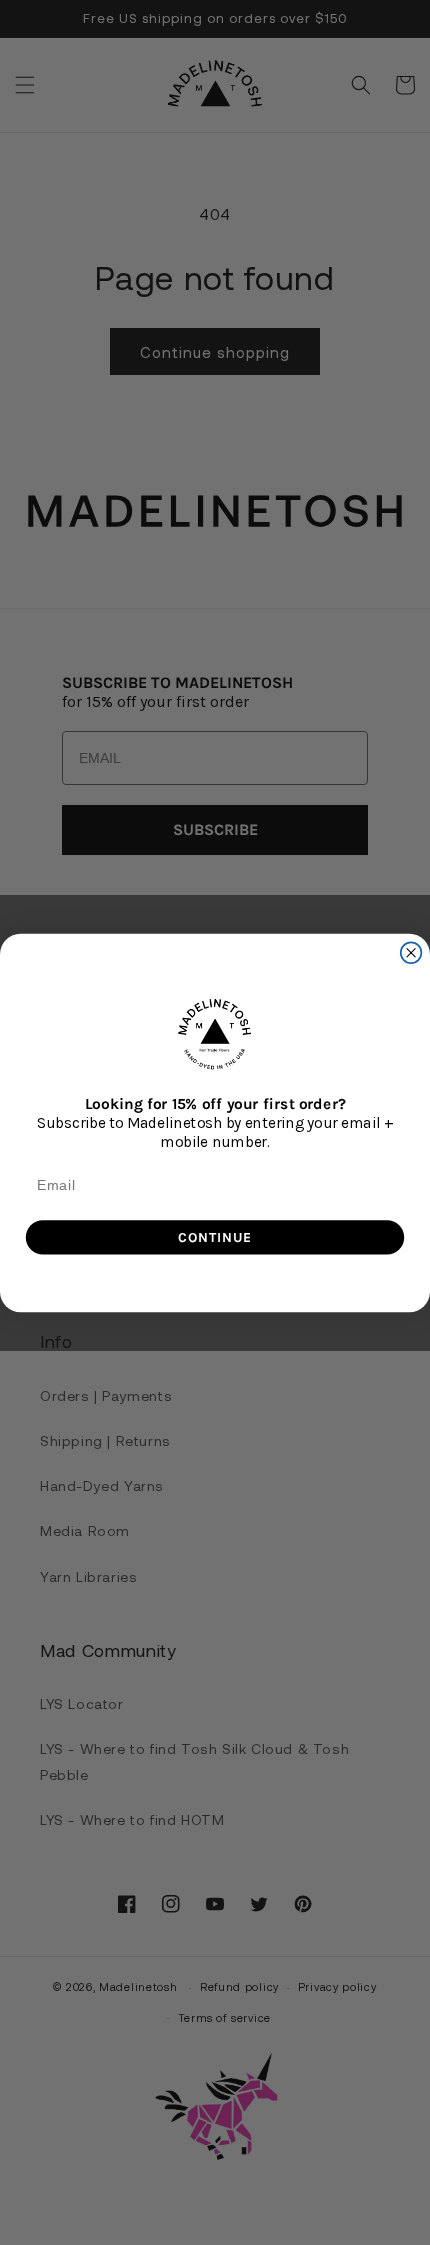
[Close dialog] (411, 952)
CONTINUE (214, 1236)
